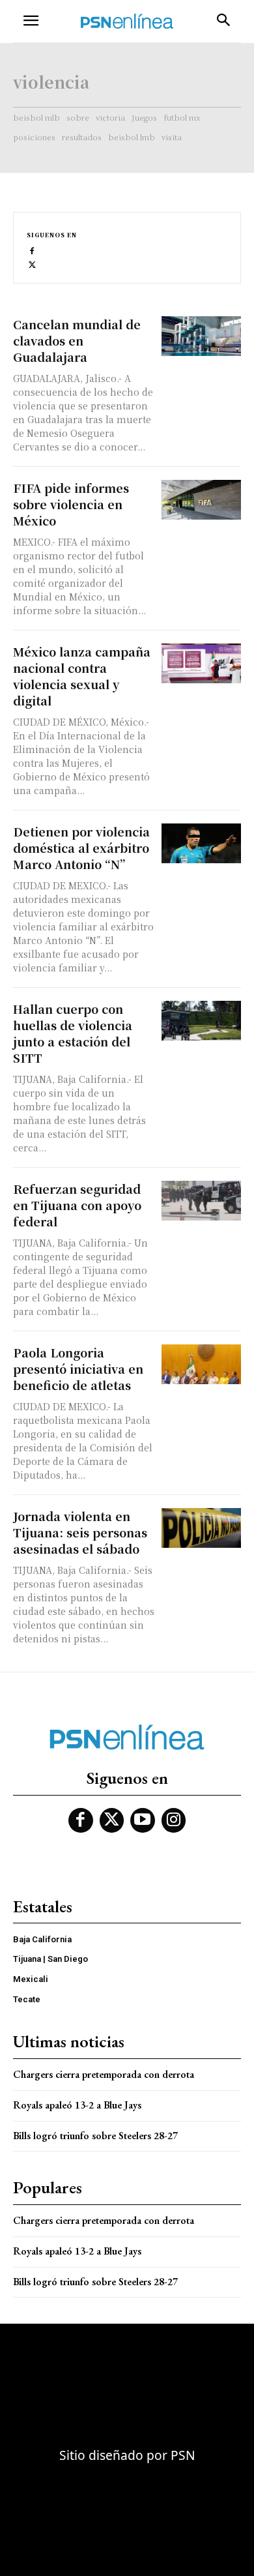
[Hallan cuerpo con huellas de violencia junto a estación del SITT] (202, 1021)
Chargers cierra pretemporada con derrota (104, 2074)
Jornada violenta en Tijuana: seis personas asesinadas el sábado (80, 1532)
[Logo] (127, 21)
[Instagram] (174, 1820)
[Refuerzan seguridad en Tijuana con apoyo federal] (202, 1201)
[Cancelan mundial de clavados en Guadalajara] (202, 336)
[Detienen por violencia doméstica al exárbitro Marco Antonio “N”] (202, 843)
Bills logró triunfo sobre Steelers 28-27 (95, 2136)
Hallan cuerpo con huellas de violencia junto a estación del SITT (73, 1033)
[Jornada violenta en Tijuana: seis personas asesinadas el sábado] (202, 1528)
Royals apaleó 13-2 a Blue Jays (77, 2105)
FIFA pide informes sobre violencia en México (71, 504)
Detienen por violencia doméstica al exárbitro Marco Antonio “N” (81, 848)
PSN (183, 2455)
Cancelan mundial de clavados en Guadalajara (77, 340)
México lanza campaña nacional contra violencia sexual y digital (82, 676)
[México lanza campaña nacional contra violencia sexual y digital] (202, 663)
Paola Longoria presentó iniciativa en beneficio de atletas (78, 1369)
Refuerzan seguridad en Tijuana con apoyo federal (77, 1205)
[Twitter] (32, 264)
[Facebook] (32, 250)
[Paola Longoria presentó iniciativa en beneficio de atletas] (202, 1364)
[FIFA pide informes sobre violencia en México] (202, 500)
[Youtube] (143, 1820)
